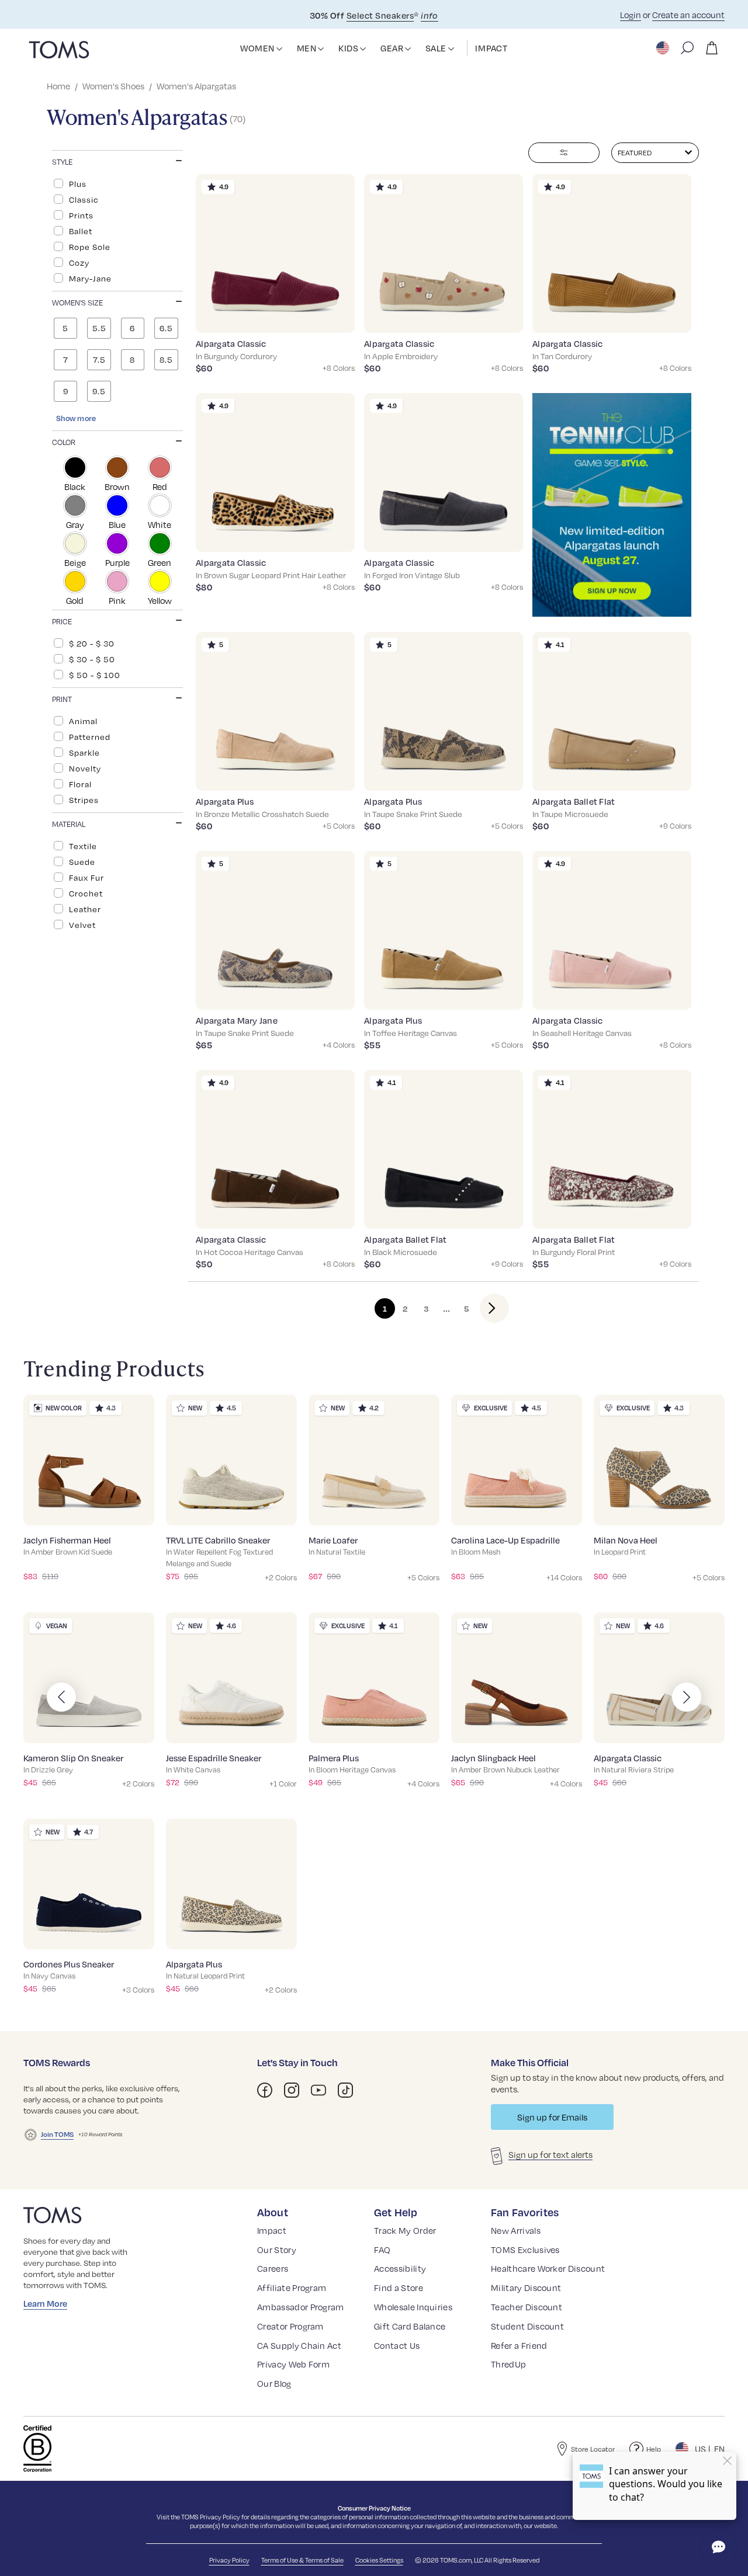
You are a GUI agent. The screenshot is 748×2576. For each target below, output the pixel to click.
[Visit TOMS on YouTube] (318, 2090)
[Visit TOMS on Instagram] (292, 2090)
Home (58, 86)
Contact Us (397, 2345)
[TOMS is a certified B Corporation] (37, 2449)
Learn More (45, 2303)
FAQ (382, 2250)
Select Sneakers (380, 15)
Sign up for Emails (552, 2117)
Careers (273, 2268)
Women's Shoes (113, 86)
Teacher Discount (527, 2307)
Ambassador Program (301, 2307)
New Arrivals (516, 2230)
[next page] (485, 1308)
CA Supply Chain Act (299, 2345)
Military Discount (526, 2288)
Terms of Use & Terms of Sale (302, 2560)
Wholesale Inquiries (413, 2307)
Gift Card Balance (410, 2326)
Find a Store (399, 2288)
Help (654, 2449)
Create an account (688, 15)
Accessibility (400, 2268)
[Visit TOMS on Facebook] (265, 2090)
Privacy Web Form (293, 2364)
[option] (117, 183)
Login (631, 15)
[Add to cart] (331, 315)
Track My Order (405, 2230)
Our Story (277, 2250)
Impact (272, 2230)
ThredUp (508, 2364)
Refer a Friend (519, 2345)
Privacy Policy (220, 2517)
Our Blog (274, 2383)
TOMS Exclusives (525, 2250)
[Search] (687, 48)
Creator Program (290, 2326)
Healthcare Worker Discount (548, 2268)
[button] (279, 49)
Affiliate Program (292, 2288)
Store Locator (593, 2449)
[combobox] (655, 153)
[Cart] (712, 48)
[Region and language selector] (664, 48)
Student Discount (527, 2326)
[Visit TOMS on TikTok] (345, 2090)
